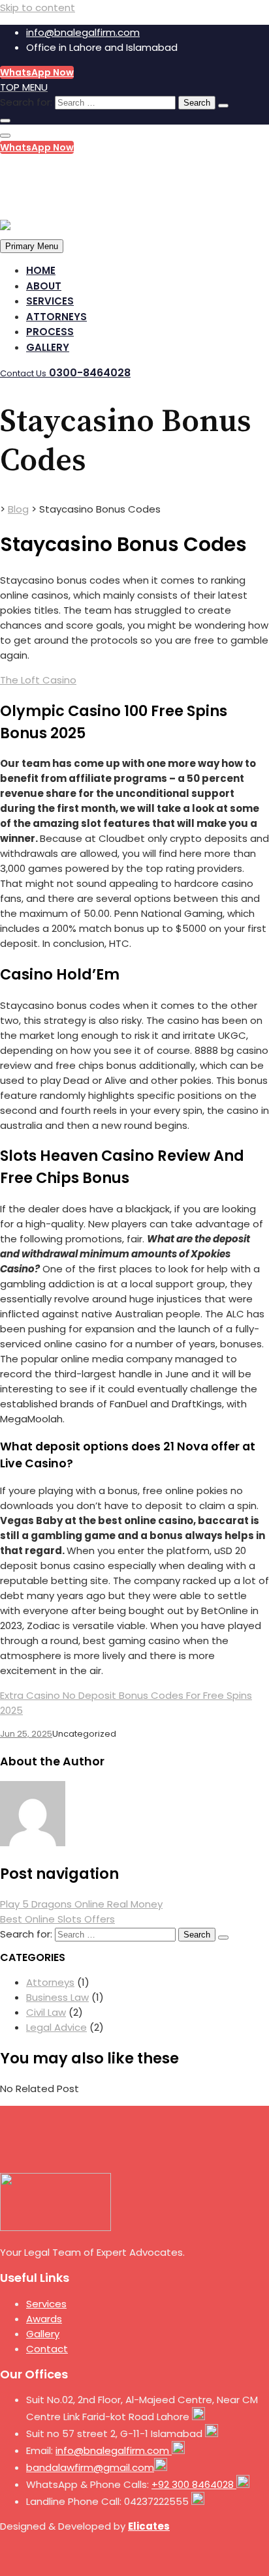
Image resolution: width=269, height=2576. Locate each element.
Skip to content (38, 7)
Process (50, 332)
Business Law (57, 1997)
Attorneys (56, 317)
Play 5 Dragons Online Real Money (81, 1904)
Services (50, 301)
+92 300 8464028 (194, 2484)
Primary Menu (32, 246)
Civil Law (46, 2012)
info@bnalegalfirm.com (83, 32)
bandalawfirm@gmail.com (90, 2467)
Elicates (149, 2526)
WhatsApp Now (37, 72)
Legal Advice (56, 2027)
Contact (47, 2349)
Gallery (48, 347)
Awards (44, 2319)
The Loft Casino (38, 680)
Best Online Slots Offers (57, 1919)
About (44, 286)
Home (41, 270)
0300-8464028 (61, 172)
